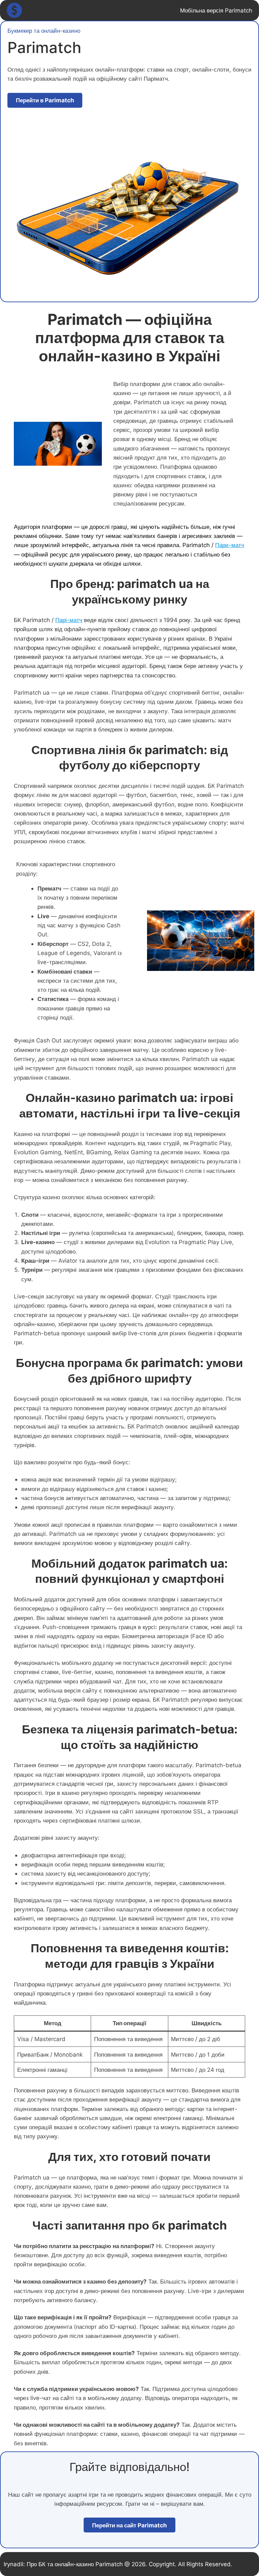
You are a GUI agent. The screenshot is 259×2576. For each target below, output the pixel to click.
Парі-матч (69, 620)
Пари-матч (230, 545)
